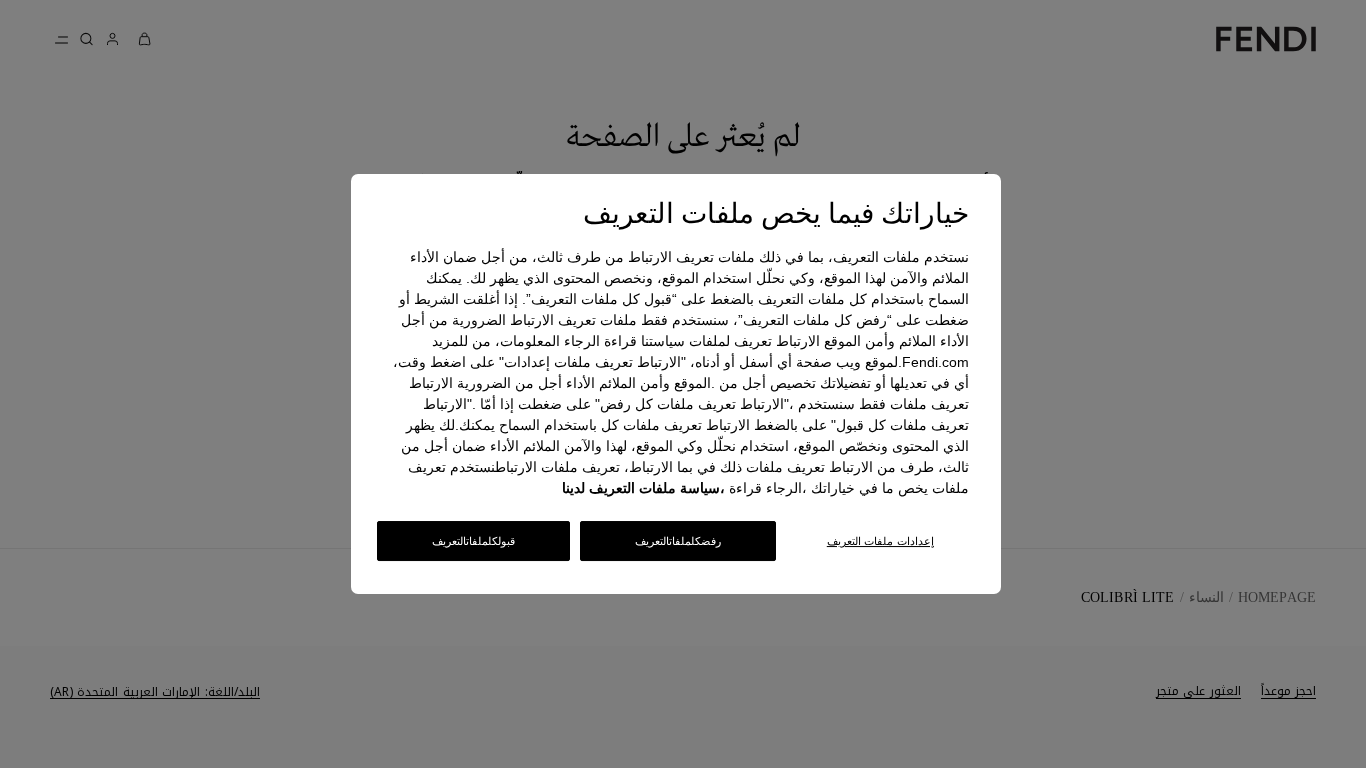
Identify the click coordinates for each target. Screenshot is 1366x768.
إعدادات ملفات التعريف (880, 541)
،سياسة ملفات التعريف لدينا (643, 488)
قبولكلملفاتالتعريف (473, 541)
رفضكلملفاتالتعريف (678, 541)
